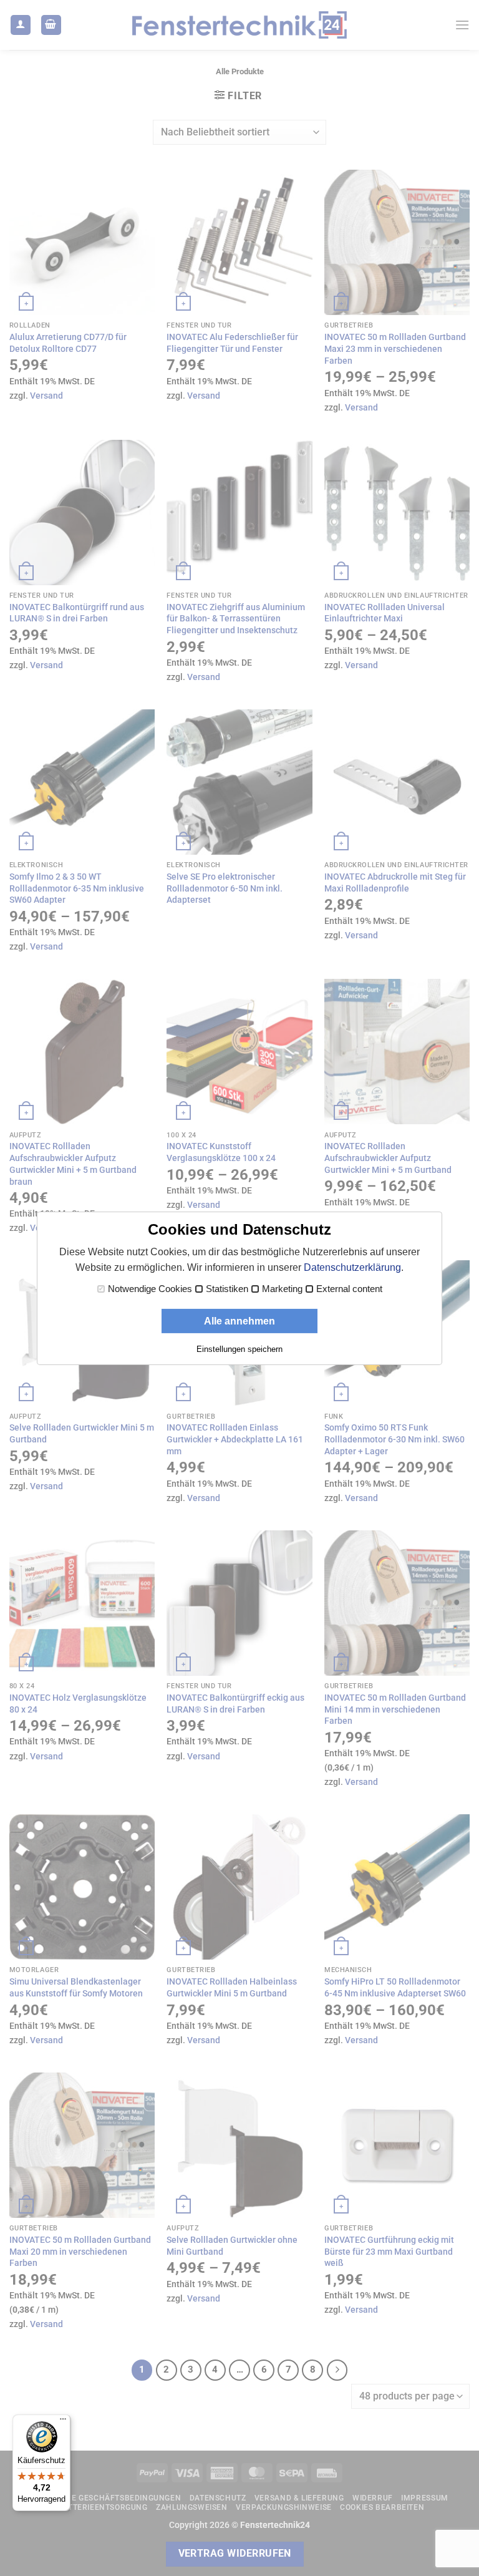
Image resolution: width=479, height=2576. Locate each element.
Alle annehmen (239, 1321)
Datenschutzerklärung (352, 1267)
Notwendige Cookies (150, 1289)
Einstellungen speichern (239, 1349)
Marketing (282, 1289)
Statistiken (227, 1289)
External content (349, 1289)
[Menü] (63, 2422)
